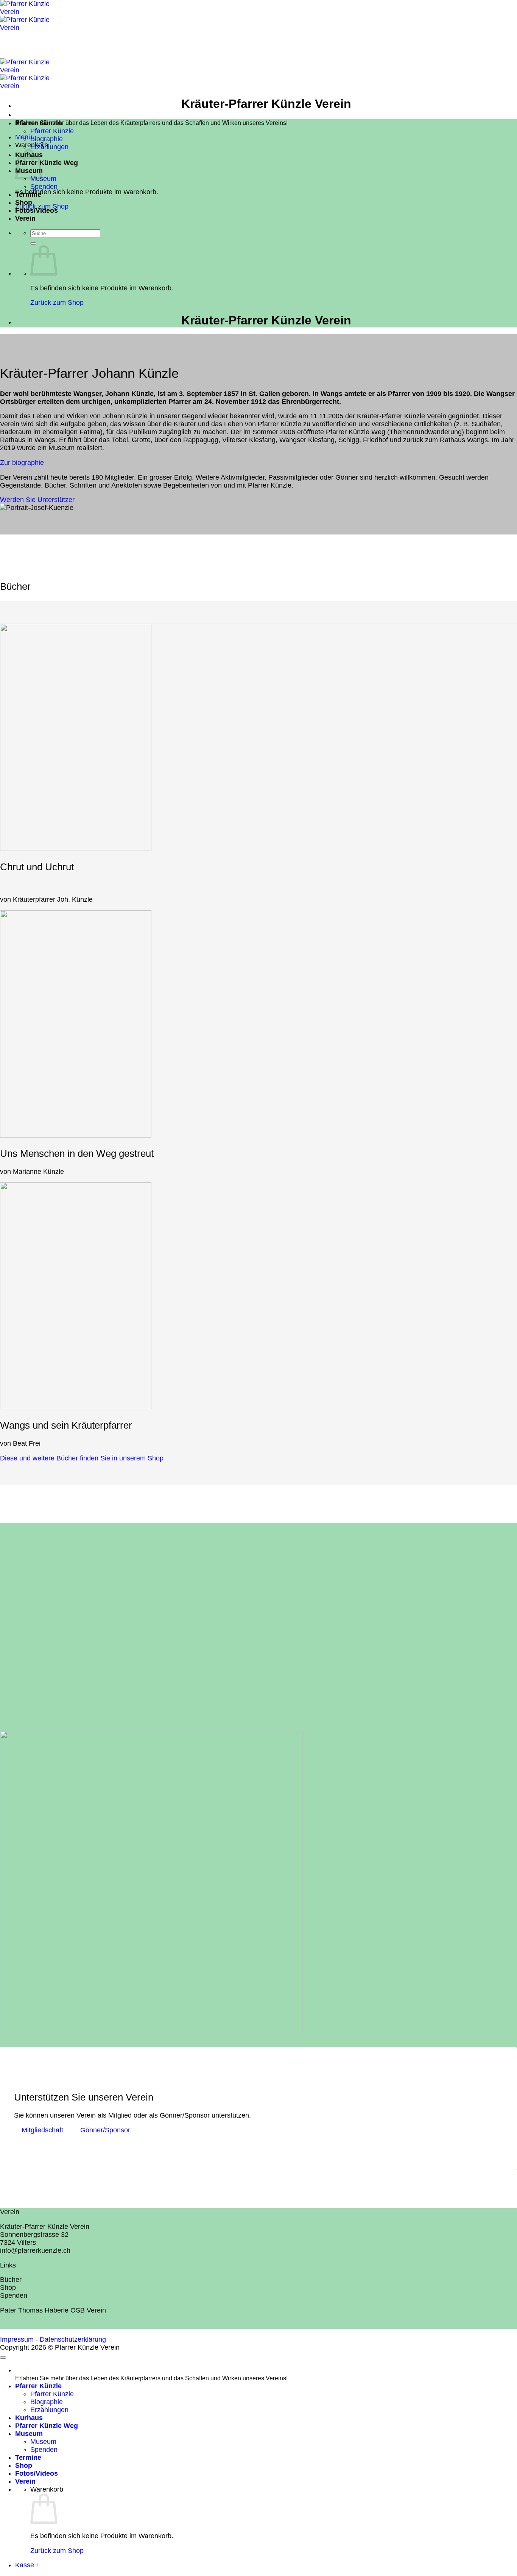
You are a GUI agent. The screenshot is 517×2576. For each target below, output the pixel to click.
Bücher (11, 2280)
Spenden (44, 187)
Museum (43, 179)
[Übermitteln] (33, 243)
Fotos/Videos (37, 210)
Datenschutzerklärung (73, 2339)
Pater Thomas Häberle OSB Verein (53, 2310)
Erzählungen (49, 147)
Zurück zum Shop (57, 302)
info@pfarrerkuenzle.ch (35, 2250)
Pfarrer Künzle (38, 123)
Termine (28, 195)
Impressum (17, 2339)
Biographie (47, 139)
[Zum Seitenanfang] (3, 2358)
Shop (24, 203)
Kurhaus (29, 2418)
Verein (25, 218)
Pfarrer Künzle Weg (47, 163)
